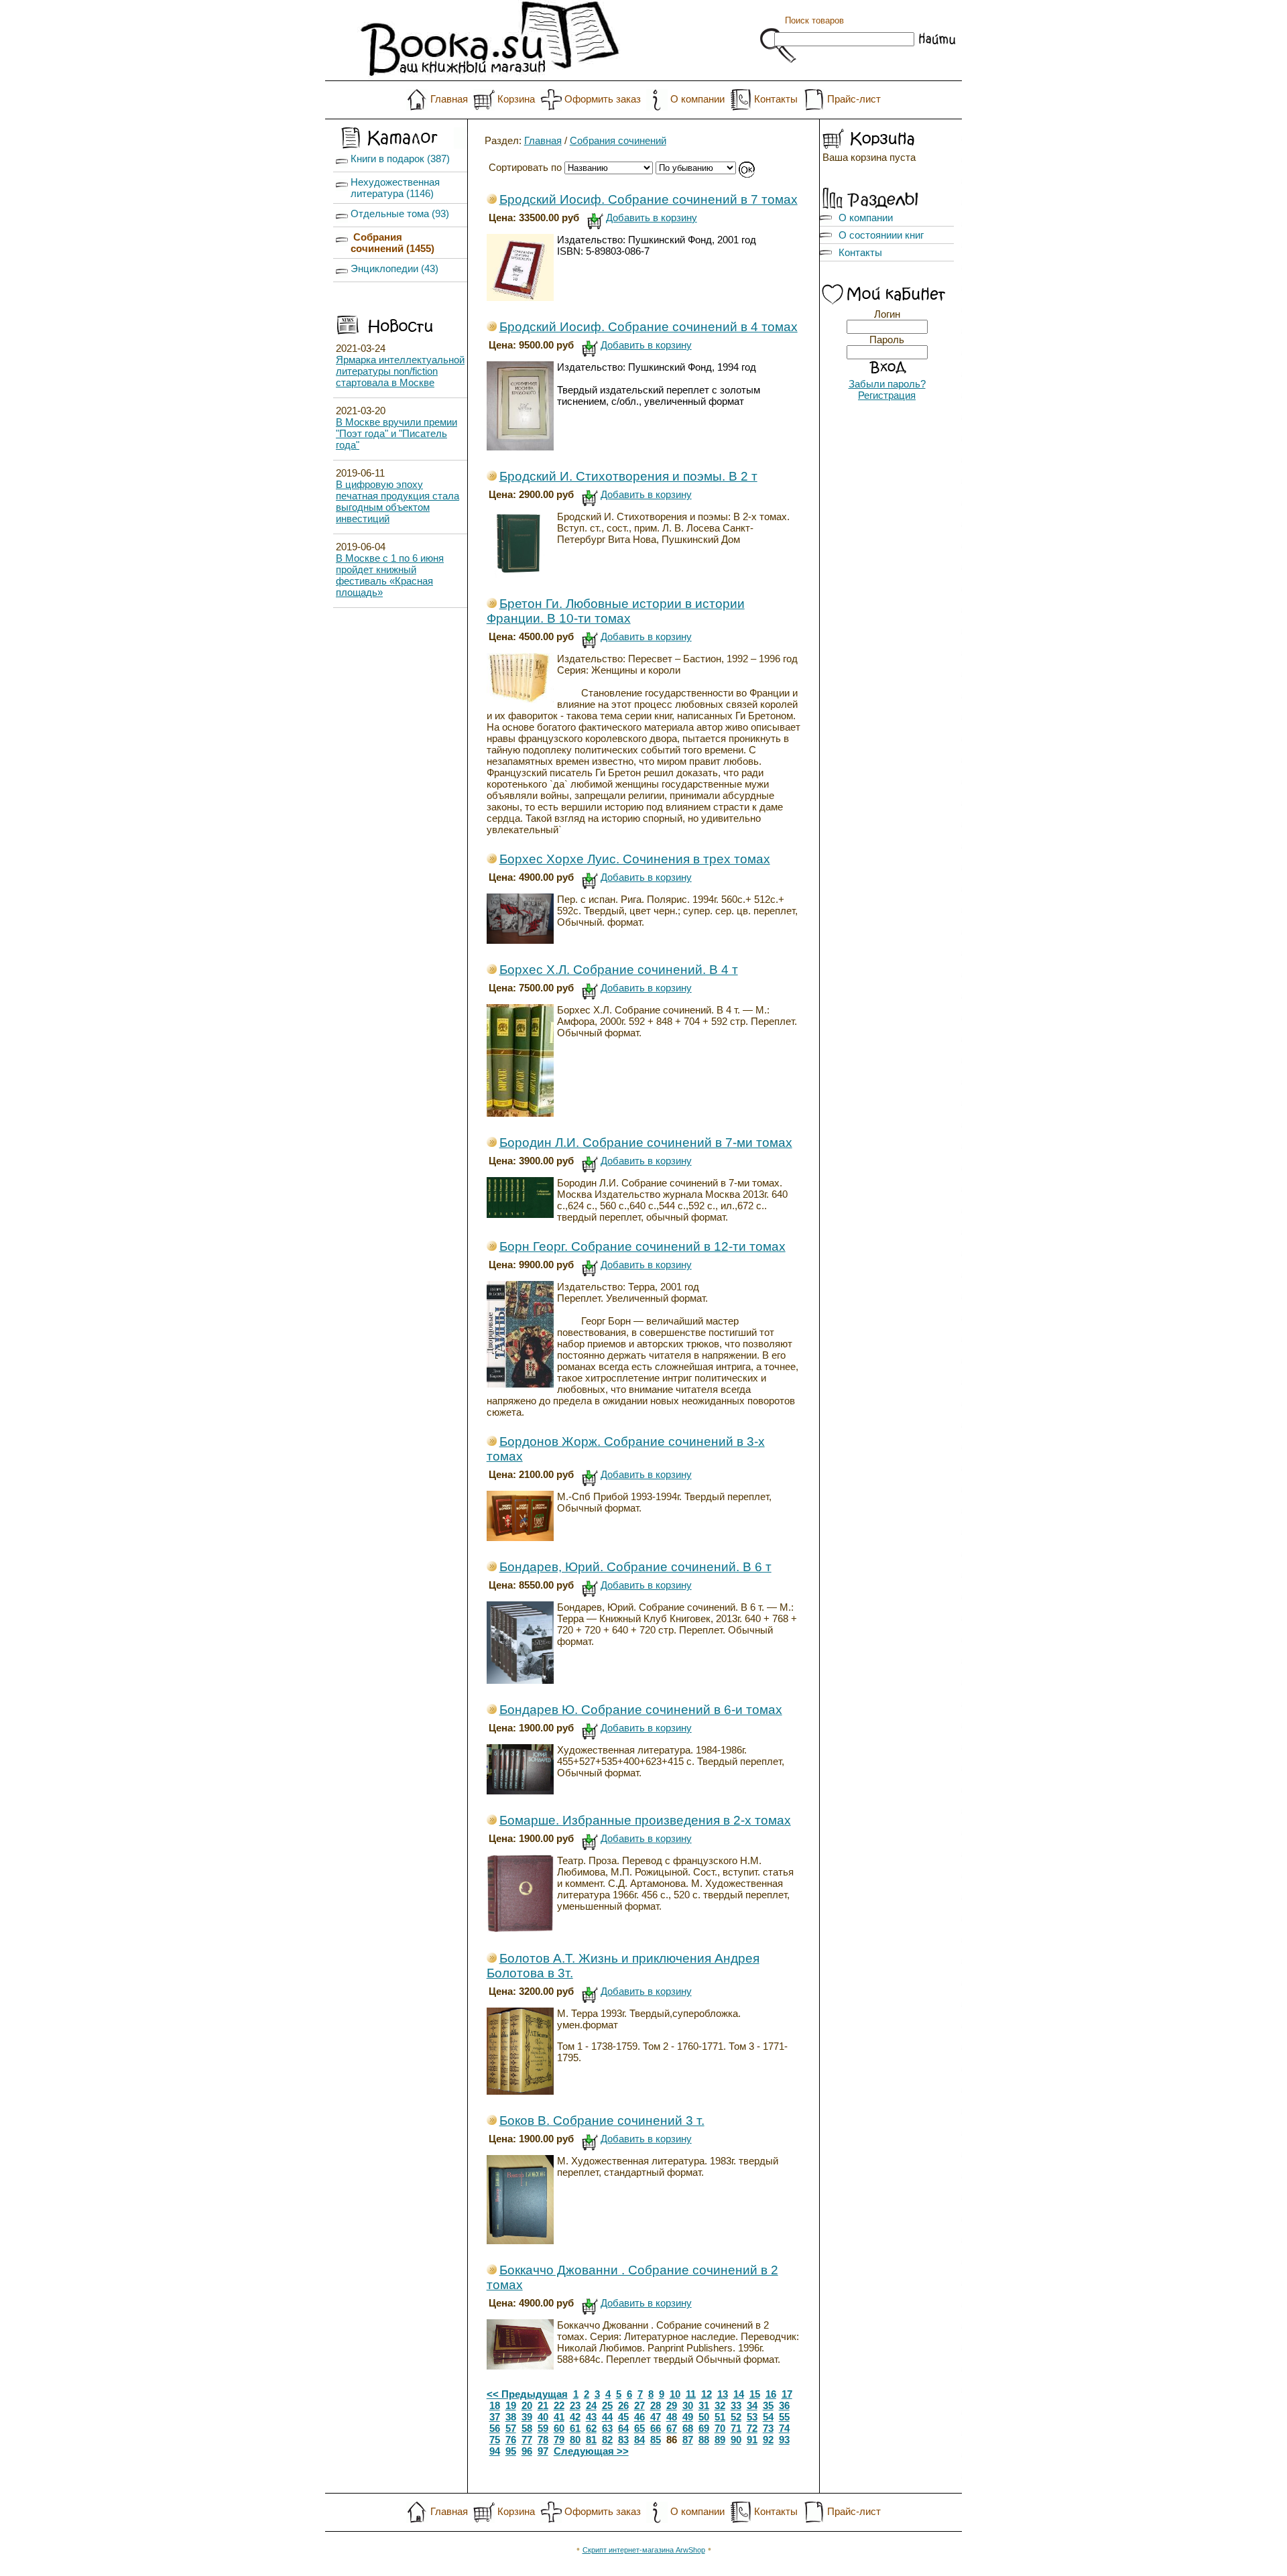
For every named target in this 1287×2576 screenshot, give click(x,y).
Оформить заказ (603, 99)
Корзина (516, 99)
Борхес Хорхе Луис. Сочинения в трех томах (635, 859)
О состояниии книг (881, 235)
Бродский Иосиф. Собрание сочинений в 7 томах (649, 199)
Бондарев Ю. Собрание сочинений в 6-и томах (641, 1710)
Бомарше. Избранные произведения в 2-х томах (645, 1820)
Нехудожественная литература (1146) (395, 188)
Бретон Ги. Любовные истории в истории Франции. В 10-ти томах (616, 611)
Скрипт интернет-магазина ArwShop (644, 2550)
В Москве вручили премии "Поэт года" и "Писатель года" (396, 433)
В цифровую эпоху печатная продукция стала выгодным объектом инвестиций (397, 501)
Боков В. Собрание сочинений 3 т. (602, 2121)
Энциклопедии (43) (394, 268)
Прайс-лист (854, 99)
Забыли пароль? (887, 384)
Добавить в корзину (652, 218)
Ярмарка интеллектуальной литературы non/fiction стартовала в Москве (400, 371)
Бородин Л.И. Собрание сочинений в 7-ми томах (646, 1143)
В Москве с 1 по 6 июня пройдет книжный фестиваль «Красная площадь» (390, 575)
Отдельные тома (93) (400, 213)
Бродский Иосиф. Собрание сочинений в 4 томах (649, 327)
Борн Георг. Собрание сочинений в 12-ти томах (642, 1246)
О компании (697, 99)
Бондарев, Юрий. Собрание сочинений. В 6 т (635, 1567)
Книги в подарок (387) (400, 159)
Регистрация (887, 395)
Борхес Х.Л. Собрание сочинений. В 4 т (619, 970)
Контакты (776, 99)
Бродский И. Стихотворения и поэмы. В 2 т (628, 476)
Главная (449, 99)
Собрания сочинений (618, 140)
